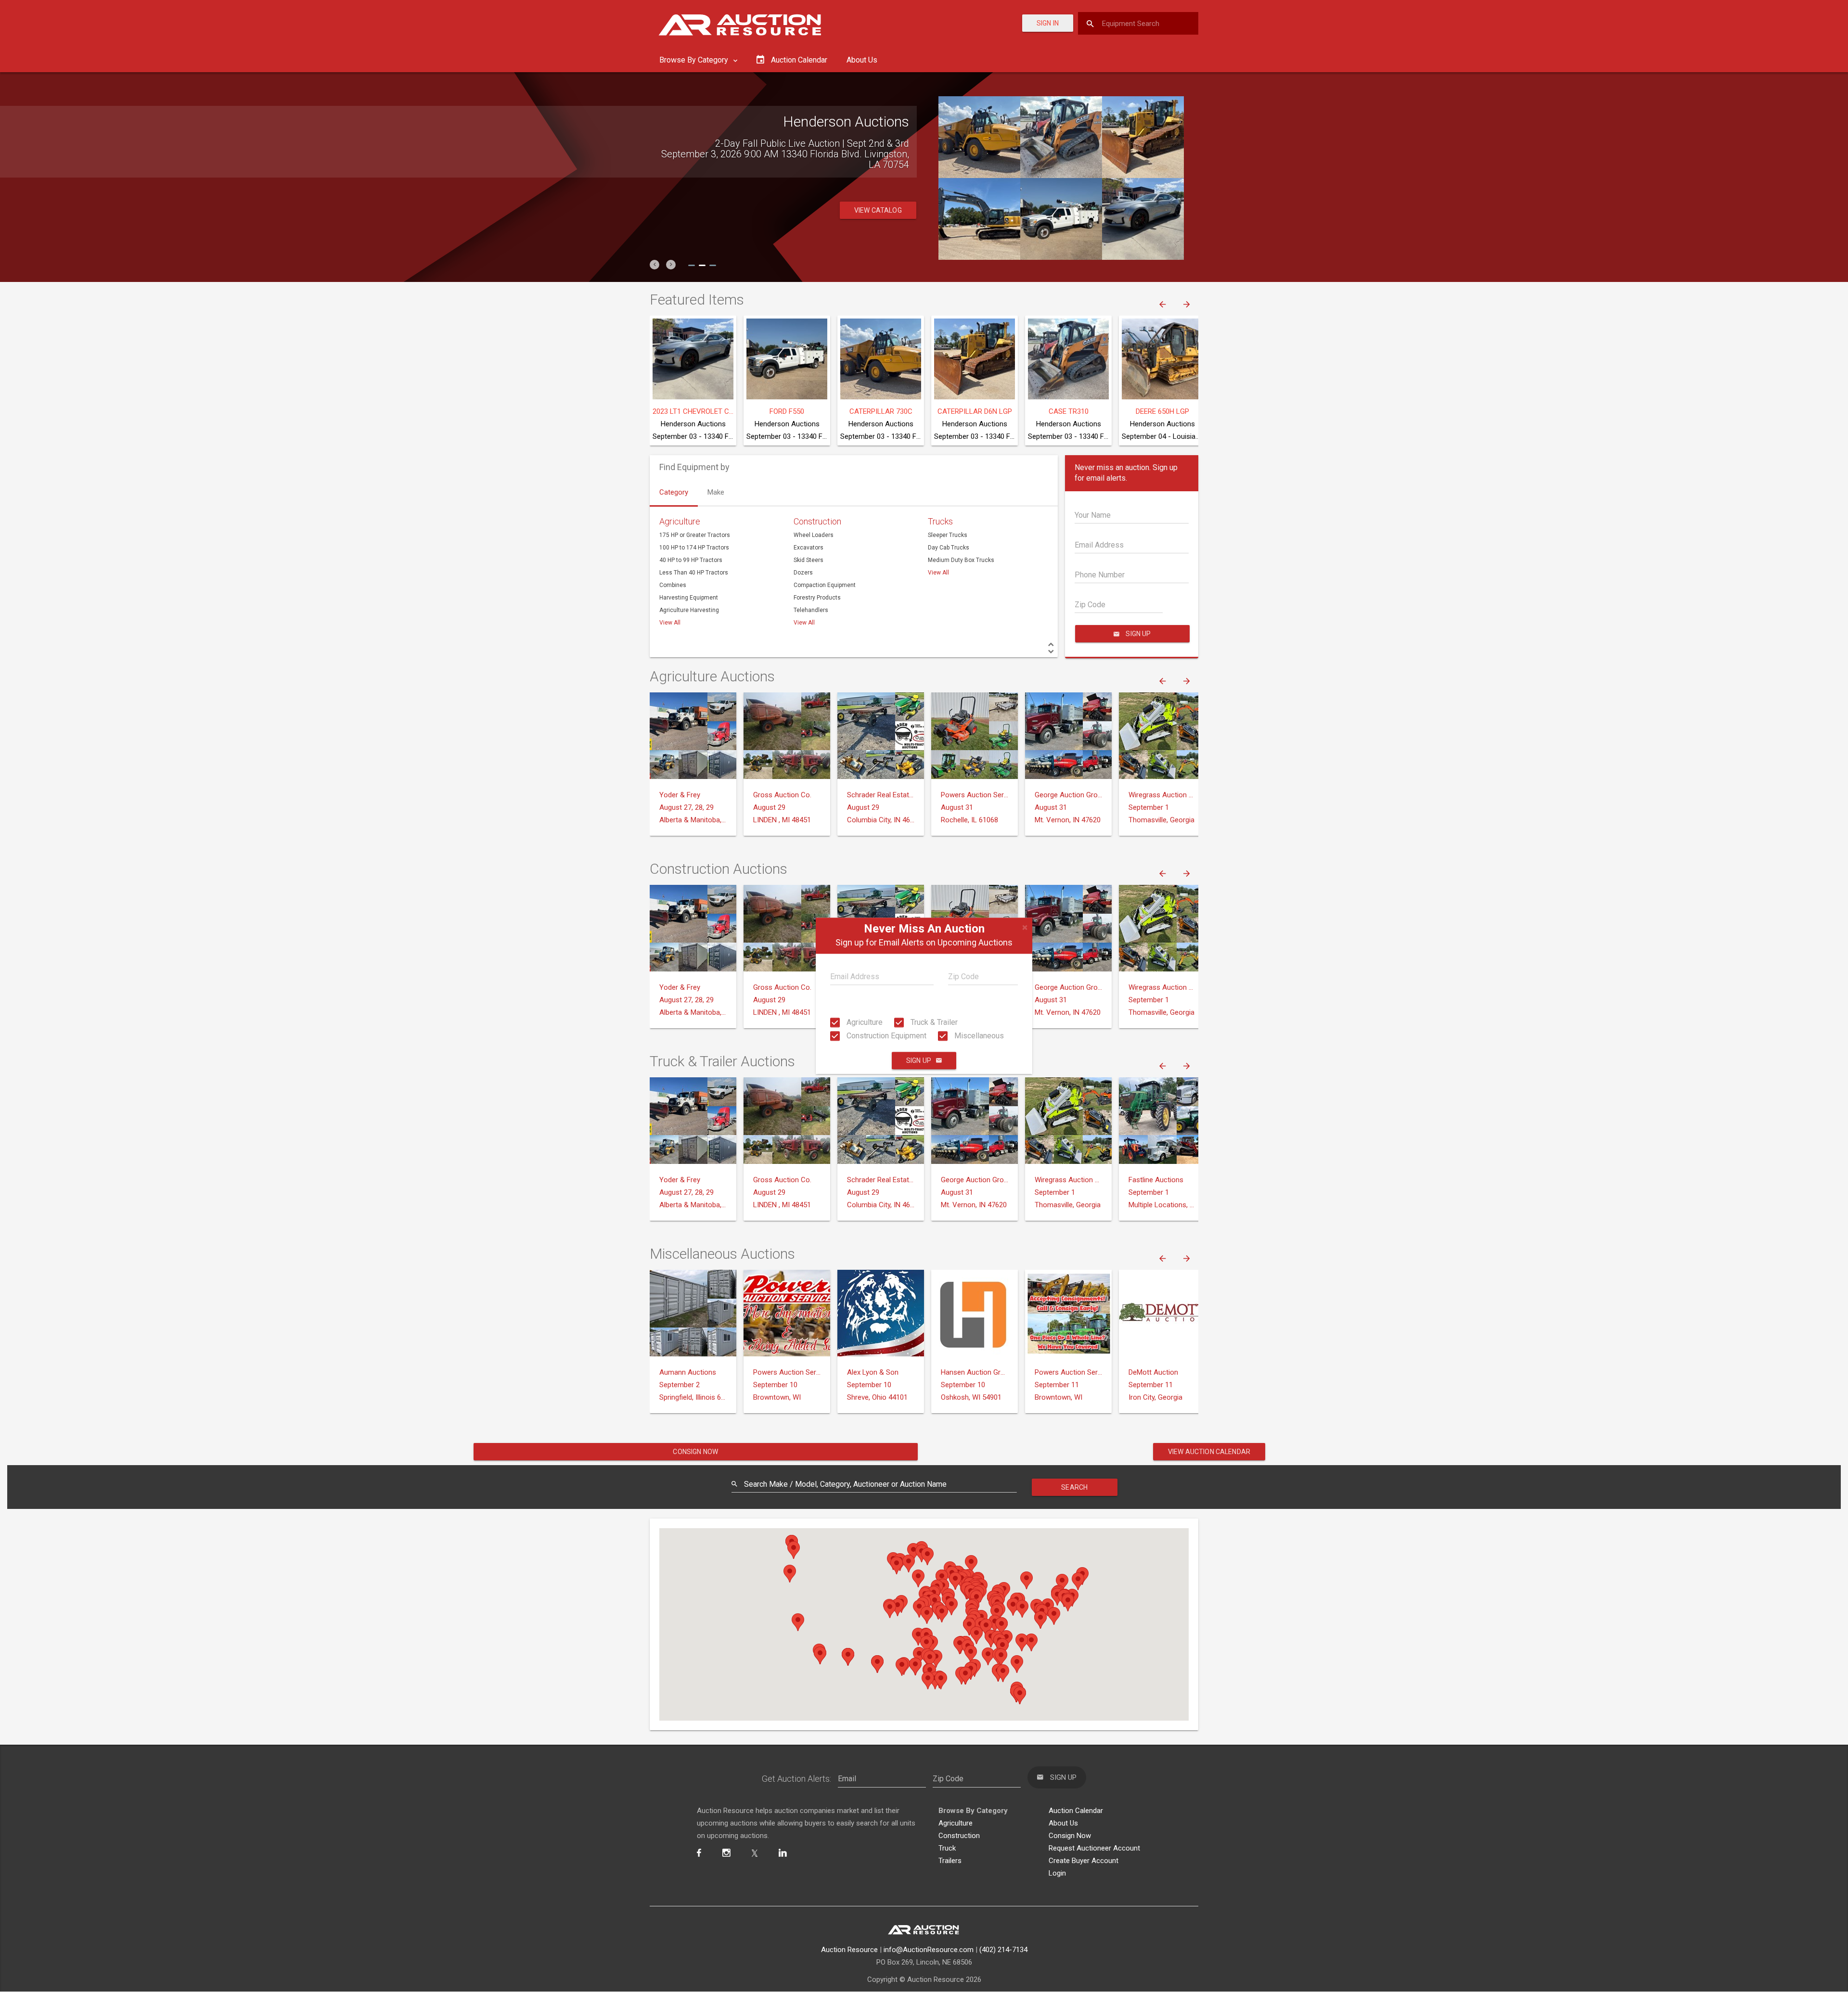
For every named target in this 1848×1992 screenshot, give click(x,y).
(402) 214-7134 (1003, 1950)
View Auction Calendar (1209, 1452)
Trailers (950, 1861)
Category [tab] (674, 492)
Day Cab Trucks (949, 548)
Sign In (1048, 23)
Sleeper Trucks (948, 535)
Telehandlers (811, 610)
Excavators (808, 548)
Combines (673, 585)
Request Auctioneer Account (1094, 1848)
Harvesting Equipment (689, 598)
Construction (817, 521)
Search (1074, 1487)
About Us (862, 60)
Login (1057, 1873)
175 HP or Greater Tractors (695, 535)
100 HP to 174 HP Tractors (694, 548)
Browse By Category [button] (695, 60)
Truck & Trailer (933, 1022)
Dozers (803, 573)
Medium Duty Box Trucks (961, 560)
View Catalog (878, 210)
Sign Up (919, 1061)
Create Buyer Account (1084, 1861)
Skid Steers (808, 560)
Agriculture (864, 1022)
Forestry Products (817, 598)
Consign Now (695, 1452)
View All (670, 623)
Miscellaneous (978, 1036)
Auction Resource (849, 1950)
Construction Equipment (885, 1036)
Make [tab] (716, 492)
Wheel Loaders (814, 535)
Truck (947, 1848)
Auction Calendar (1076, 1811)
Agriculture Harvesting (689, 610)
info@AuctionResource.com (929, 1950)
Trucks (940, 521)
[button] (654, 265)
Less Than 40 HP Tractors (694, 573)
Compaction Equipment (825, 585)
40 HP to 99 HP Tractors (691, 560)
